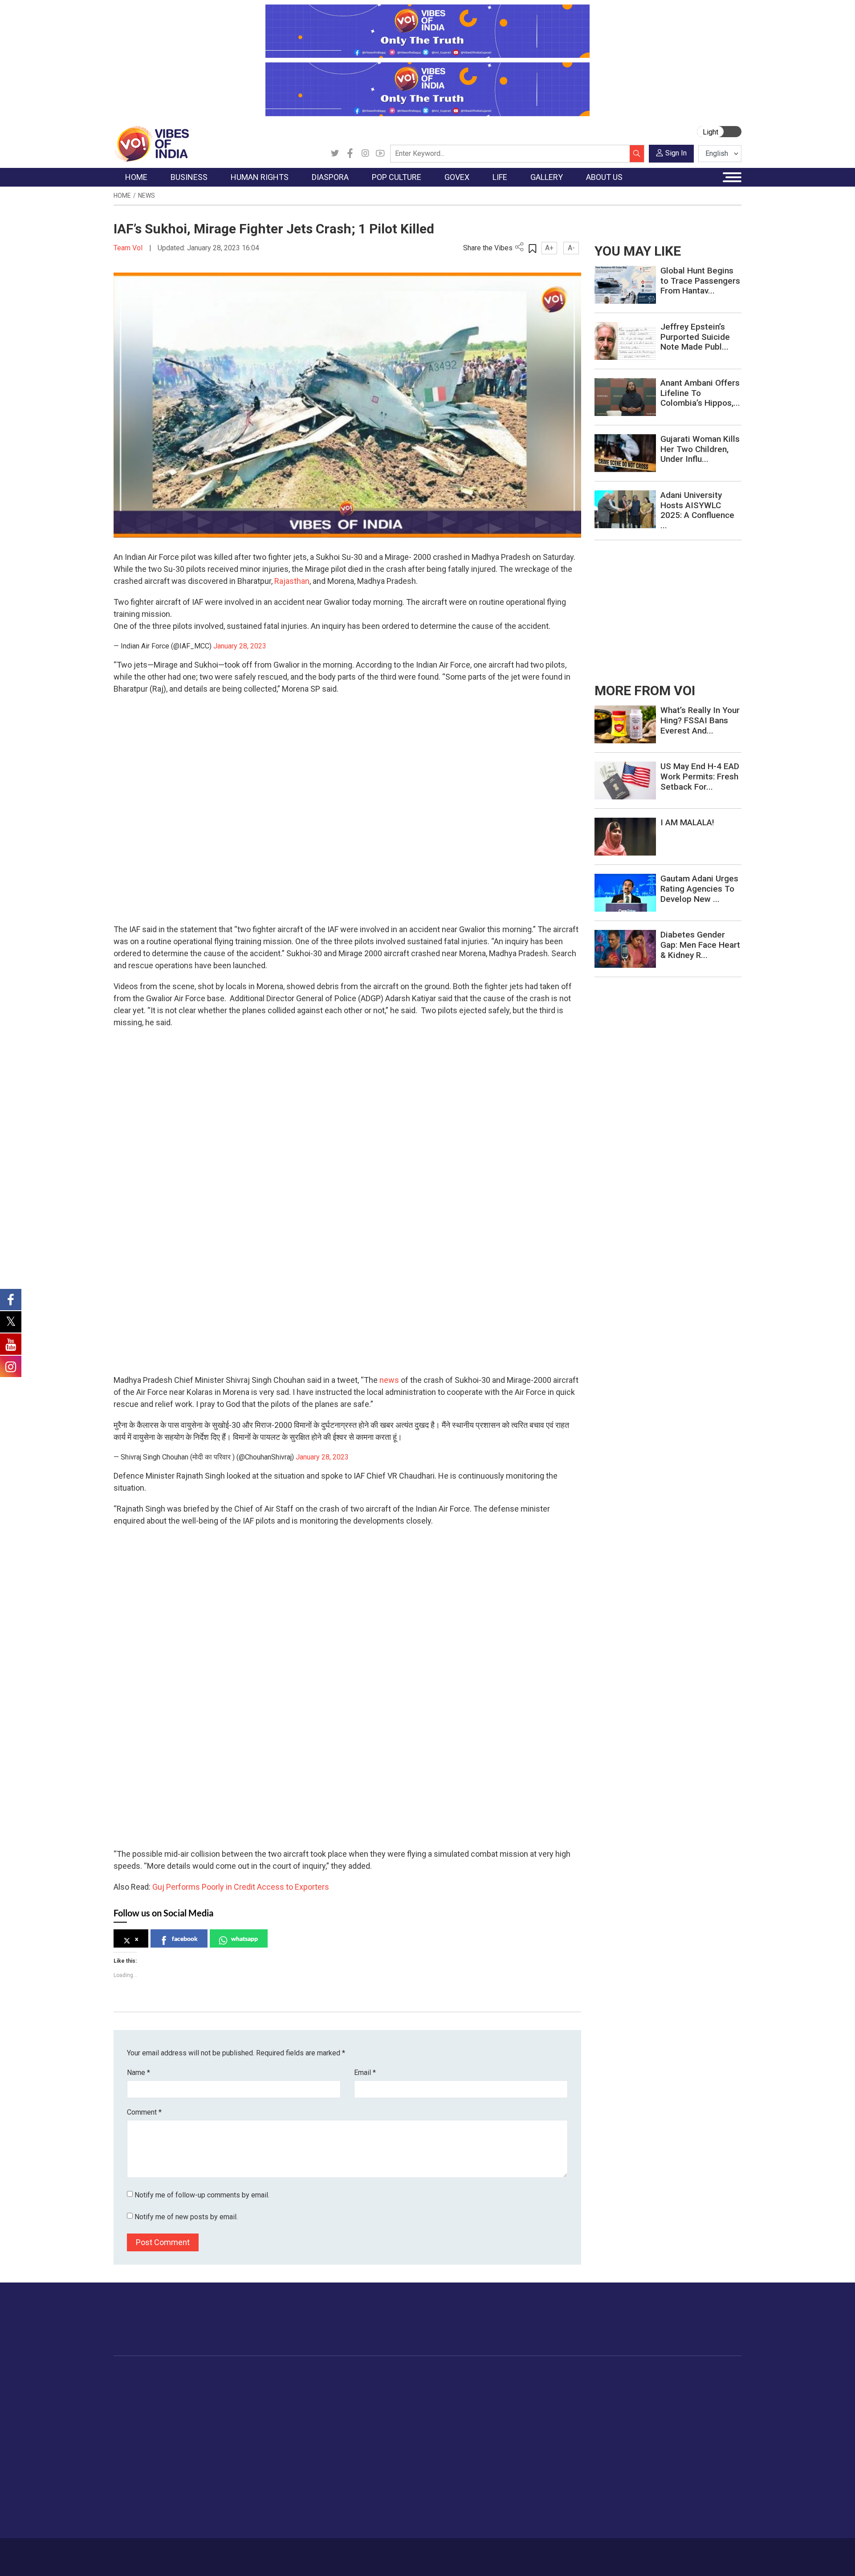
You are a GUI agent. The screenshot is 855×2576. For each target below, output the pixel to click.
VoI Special (139, 2441)
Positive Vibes (143, 2452)
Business (192, 2374)
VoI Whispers (404, 2397)
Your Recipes (468, 2408)
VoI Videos (609, 2408)
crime (131, 2430)
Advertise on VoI (669, 2385)
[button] (120, 899)
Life (528, 2374)
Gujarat (133, 2419)
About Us (185, 2552)
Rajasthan (292, 581)
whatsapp (244, 1938)
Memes (604, 2430)
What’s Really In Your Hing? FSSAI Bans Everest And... (700, 720)
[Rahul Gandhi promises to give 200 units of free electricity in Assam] (625, 724)
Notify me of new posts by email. (186, 2217)
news (389, 1380)
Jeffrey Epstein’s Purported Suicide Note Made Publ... (695, 337)
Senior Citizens (553, 2441)
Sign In (676, 153)
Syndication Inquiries (674, 2441)
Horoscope (547, 2385)
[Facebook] (350, 154)
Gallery (594, 2374)
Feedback (264, 2552)
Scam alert (660, 2408)
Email (365, 2073)
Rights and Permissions (679, 2463)
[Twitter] (335, 154)
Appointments (405, 2419)
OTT (351, 2408)
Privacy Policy (308, 2552)
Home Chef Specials (478, 2385)
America (299, 2385)
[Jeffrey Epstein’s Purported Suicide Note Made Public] (625, 340)
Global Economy (210, 2408)
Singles (541, 2452)
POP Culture (355, 2374)
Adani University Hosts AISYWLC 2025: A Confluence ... (697, 510)
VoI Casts (607, 2419)
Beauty (541, 2508)
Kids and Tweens (556, 2486)
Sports (541, 2497)
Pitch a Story (663, 2419)
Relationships (550, 2419)
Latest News (141, 2397)
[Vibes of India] (151, 143)
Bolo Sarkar (402, 2408)
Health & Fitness (555, 2474)
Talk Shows (609, 2397)
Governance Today (412, 2385)
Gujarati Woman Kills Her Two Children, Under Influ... (700, 449)
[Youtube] (380, 154)
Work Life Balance (557, 2463)
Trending (135, 2385)
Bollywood (360, 2385)
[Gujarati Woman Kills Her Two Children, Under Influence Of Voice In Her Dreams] (625, 453)
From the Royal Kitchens (485, 2397)
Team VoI (129, 248)
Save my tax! (206, 2430)
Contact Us (224, 2552)
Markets (198, 2419)
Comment (144, 2112)
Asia (293, 2397)
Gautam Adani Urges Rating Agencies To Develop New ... (699, 889)
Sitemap (350, 2552)
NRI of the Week (311, 2408)
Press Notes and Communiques (691, 2397)
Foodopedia (458, 2374)
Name (138, 2073)
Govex (386, 2374)
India (193, 2385)
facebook (185, 1938)
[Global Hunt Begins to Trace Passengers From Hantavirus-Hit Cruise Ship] (625, 284)
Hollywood (360, 2397)
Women (542, 2397)
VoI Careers (662, 2452)
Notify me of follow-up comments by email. (202, 2195)
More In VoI (653, 2374)
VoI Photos (609, 2441)
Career (151, 2552)
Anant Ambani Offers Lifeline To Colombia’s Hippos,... (700, 393)
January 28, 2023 (240, 646)
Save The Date (614, 2385)
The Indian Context (150, 2408)
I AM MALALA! (687, 822)
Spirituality (546, 2519)
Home (122, 196)
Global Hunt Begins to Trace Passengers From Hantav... (700, 281)
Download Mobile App (690, 2557)
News (147, 196)
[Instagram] (365, 154)
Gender (541, 2408)
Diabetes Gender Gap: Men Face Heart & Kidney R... (700, 945)
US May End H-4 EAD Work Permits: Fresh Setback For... (700, 776)
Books (354, 2419)
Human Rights (256, 2374)
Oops (652, 2430)
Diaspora (291, 2374)
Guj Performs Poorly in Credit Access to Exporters (241, 1887)
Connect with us (690, 2328)
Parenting (545, 2430)
